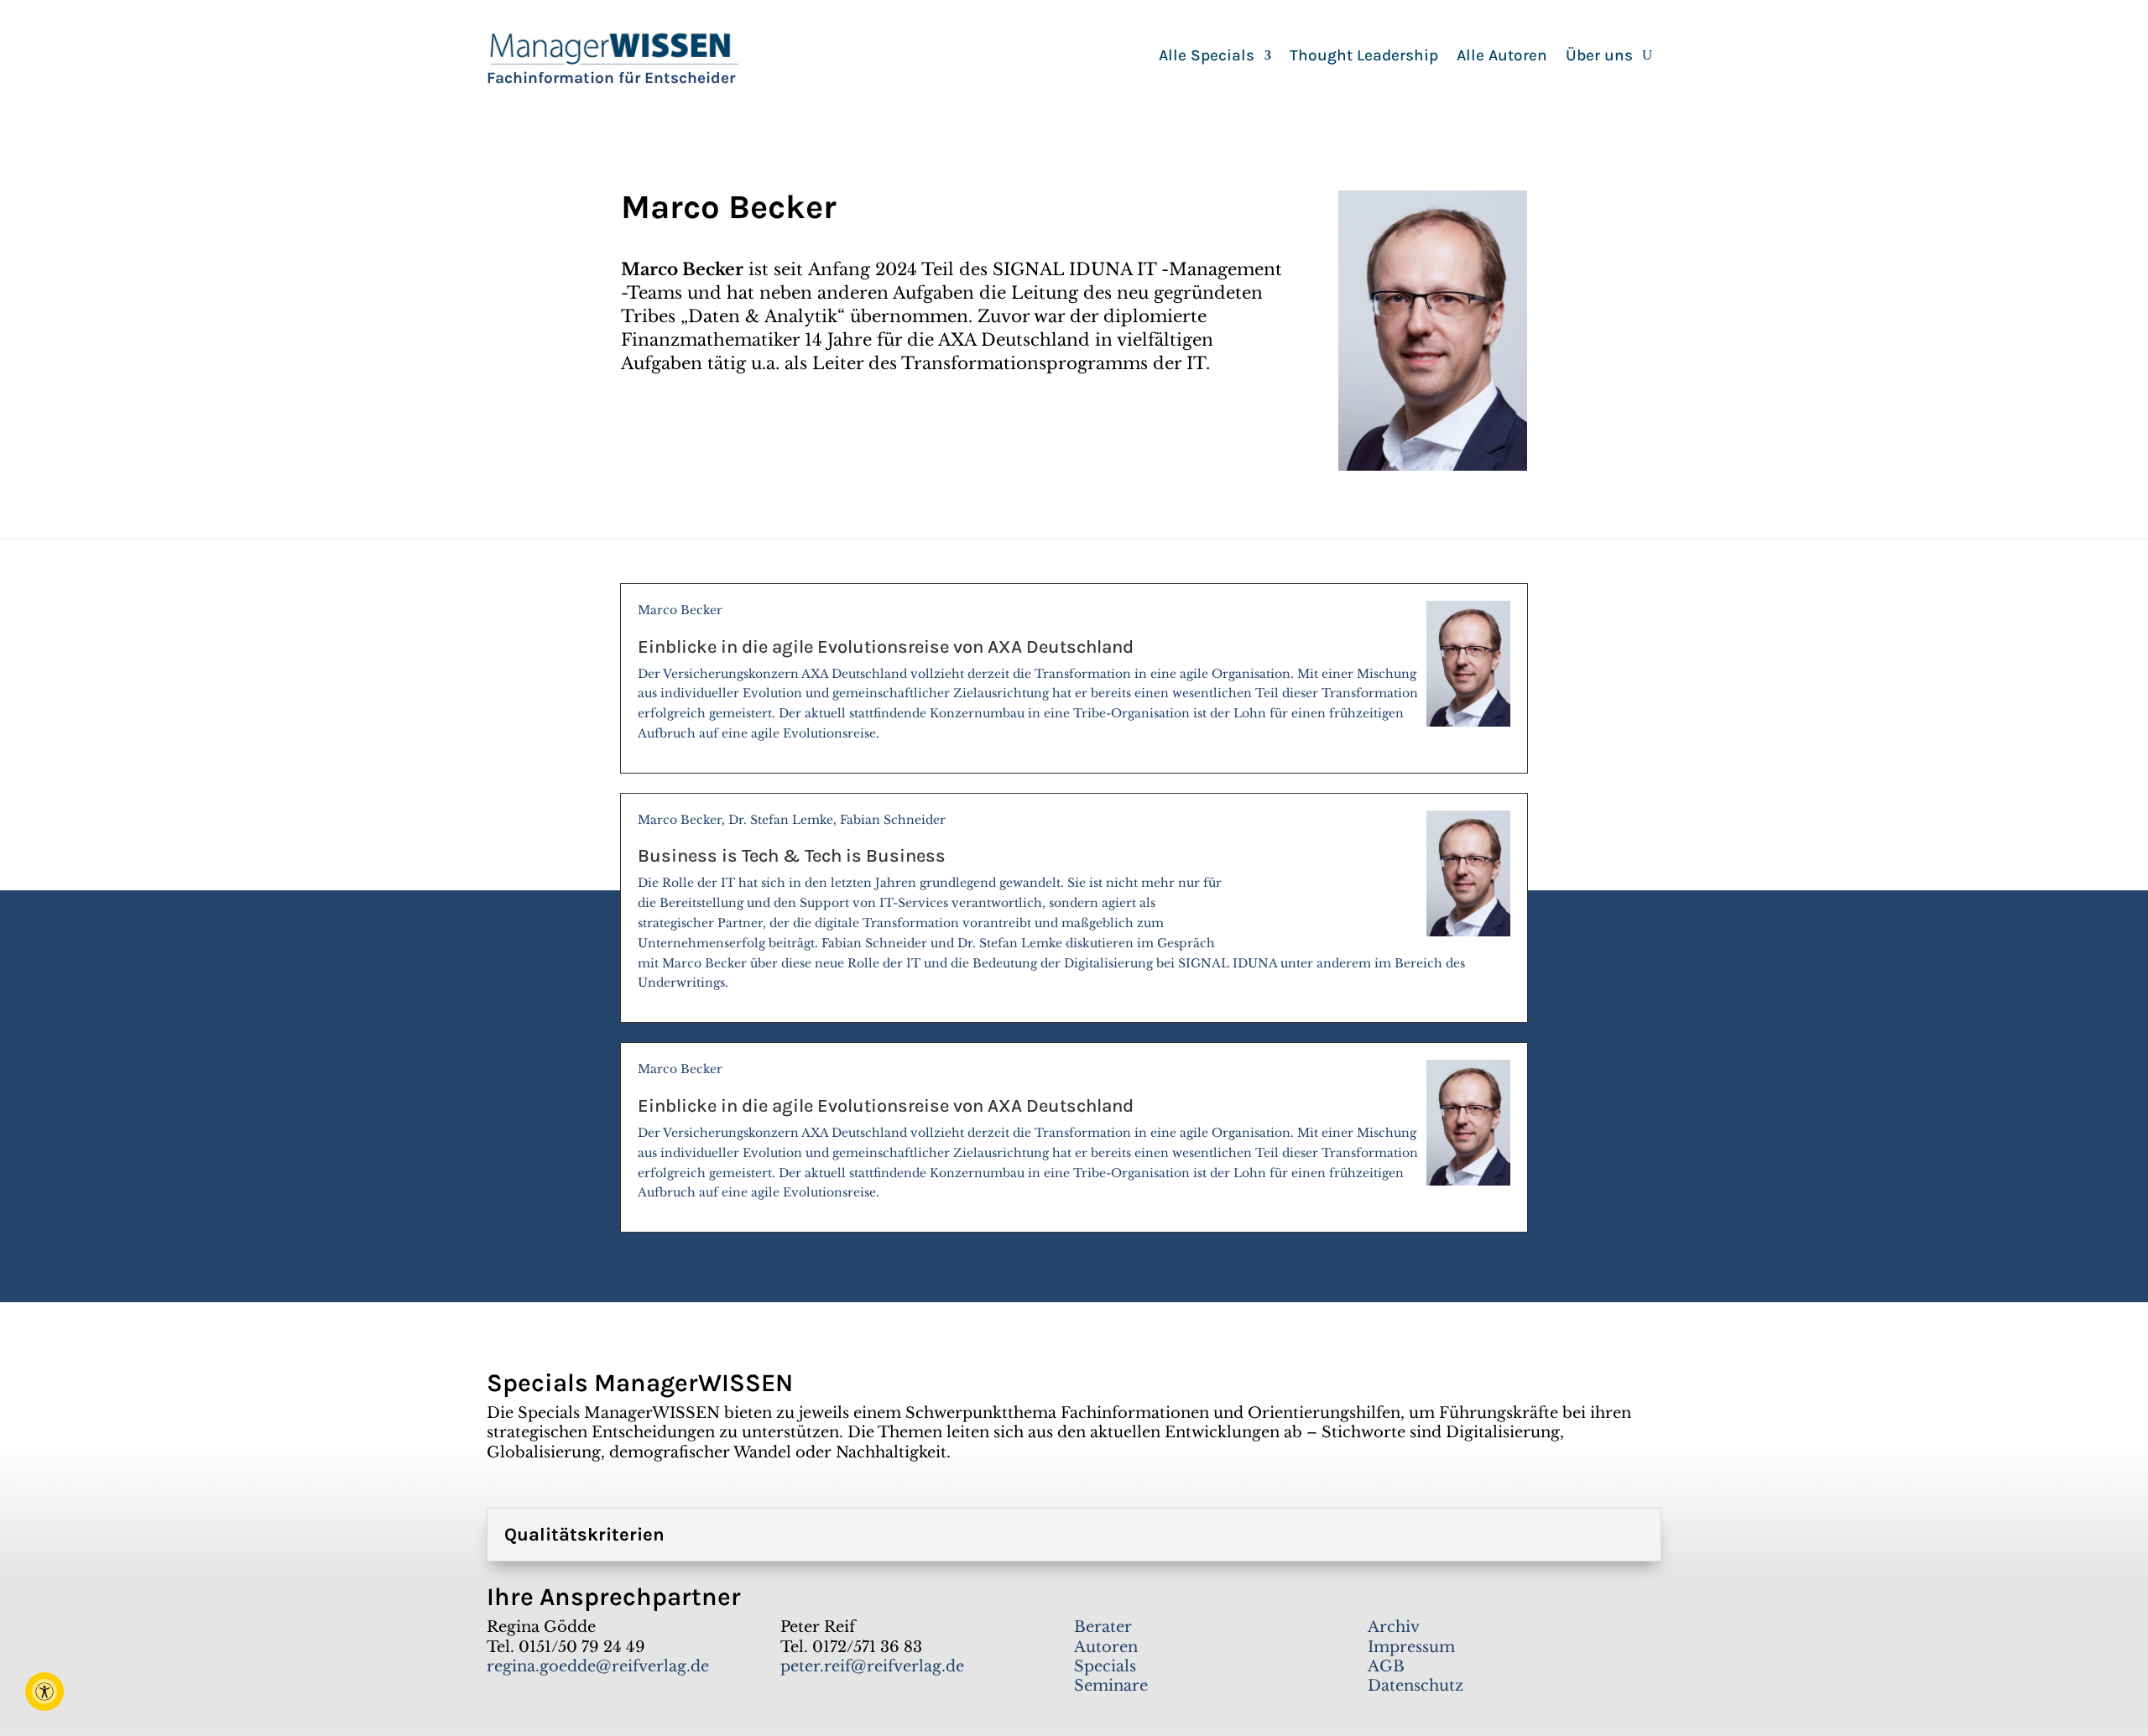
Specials (1105, 1666)
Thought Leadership (1364, 57)
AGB (1386, 1666)
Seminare (1111, 1686)
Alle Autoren (1502, 57)
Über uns (1599, 57)
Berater (1103, 1627)
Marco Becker (1028, 672)
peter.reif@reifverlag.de (872, 1666)
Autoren (1106, 1647)
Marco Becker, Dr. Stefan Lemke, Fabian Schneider (1051, 902)
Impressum (1411, 1647)
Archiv (1394, 1627)
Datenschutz (1415, 1686)
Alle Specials (1207, 57)
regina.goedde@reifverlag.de (598, 1666)
